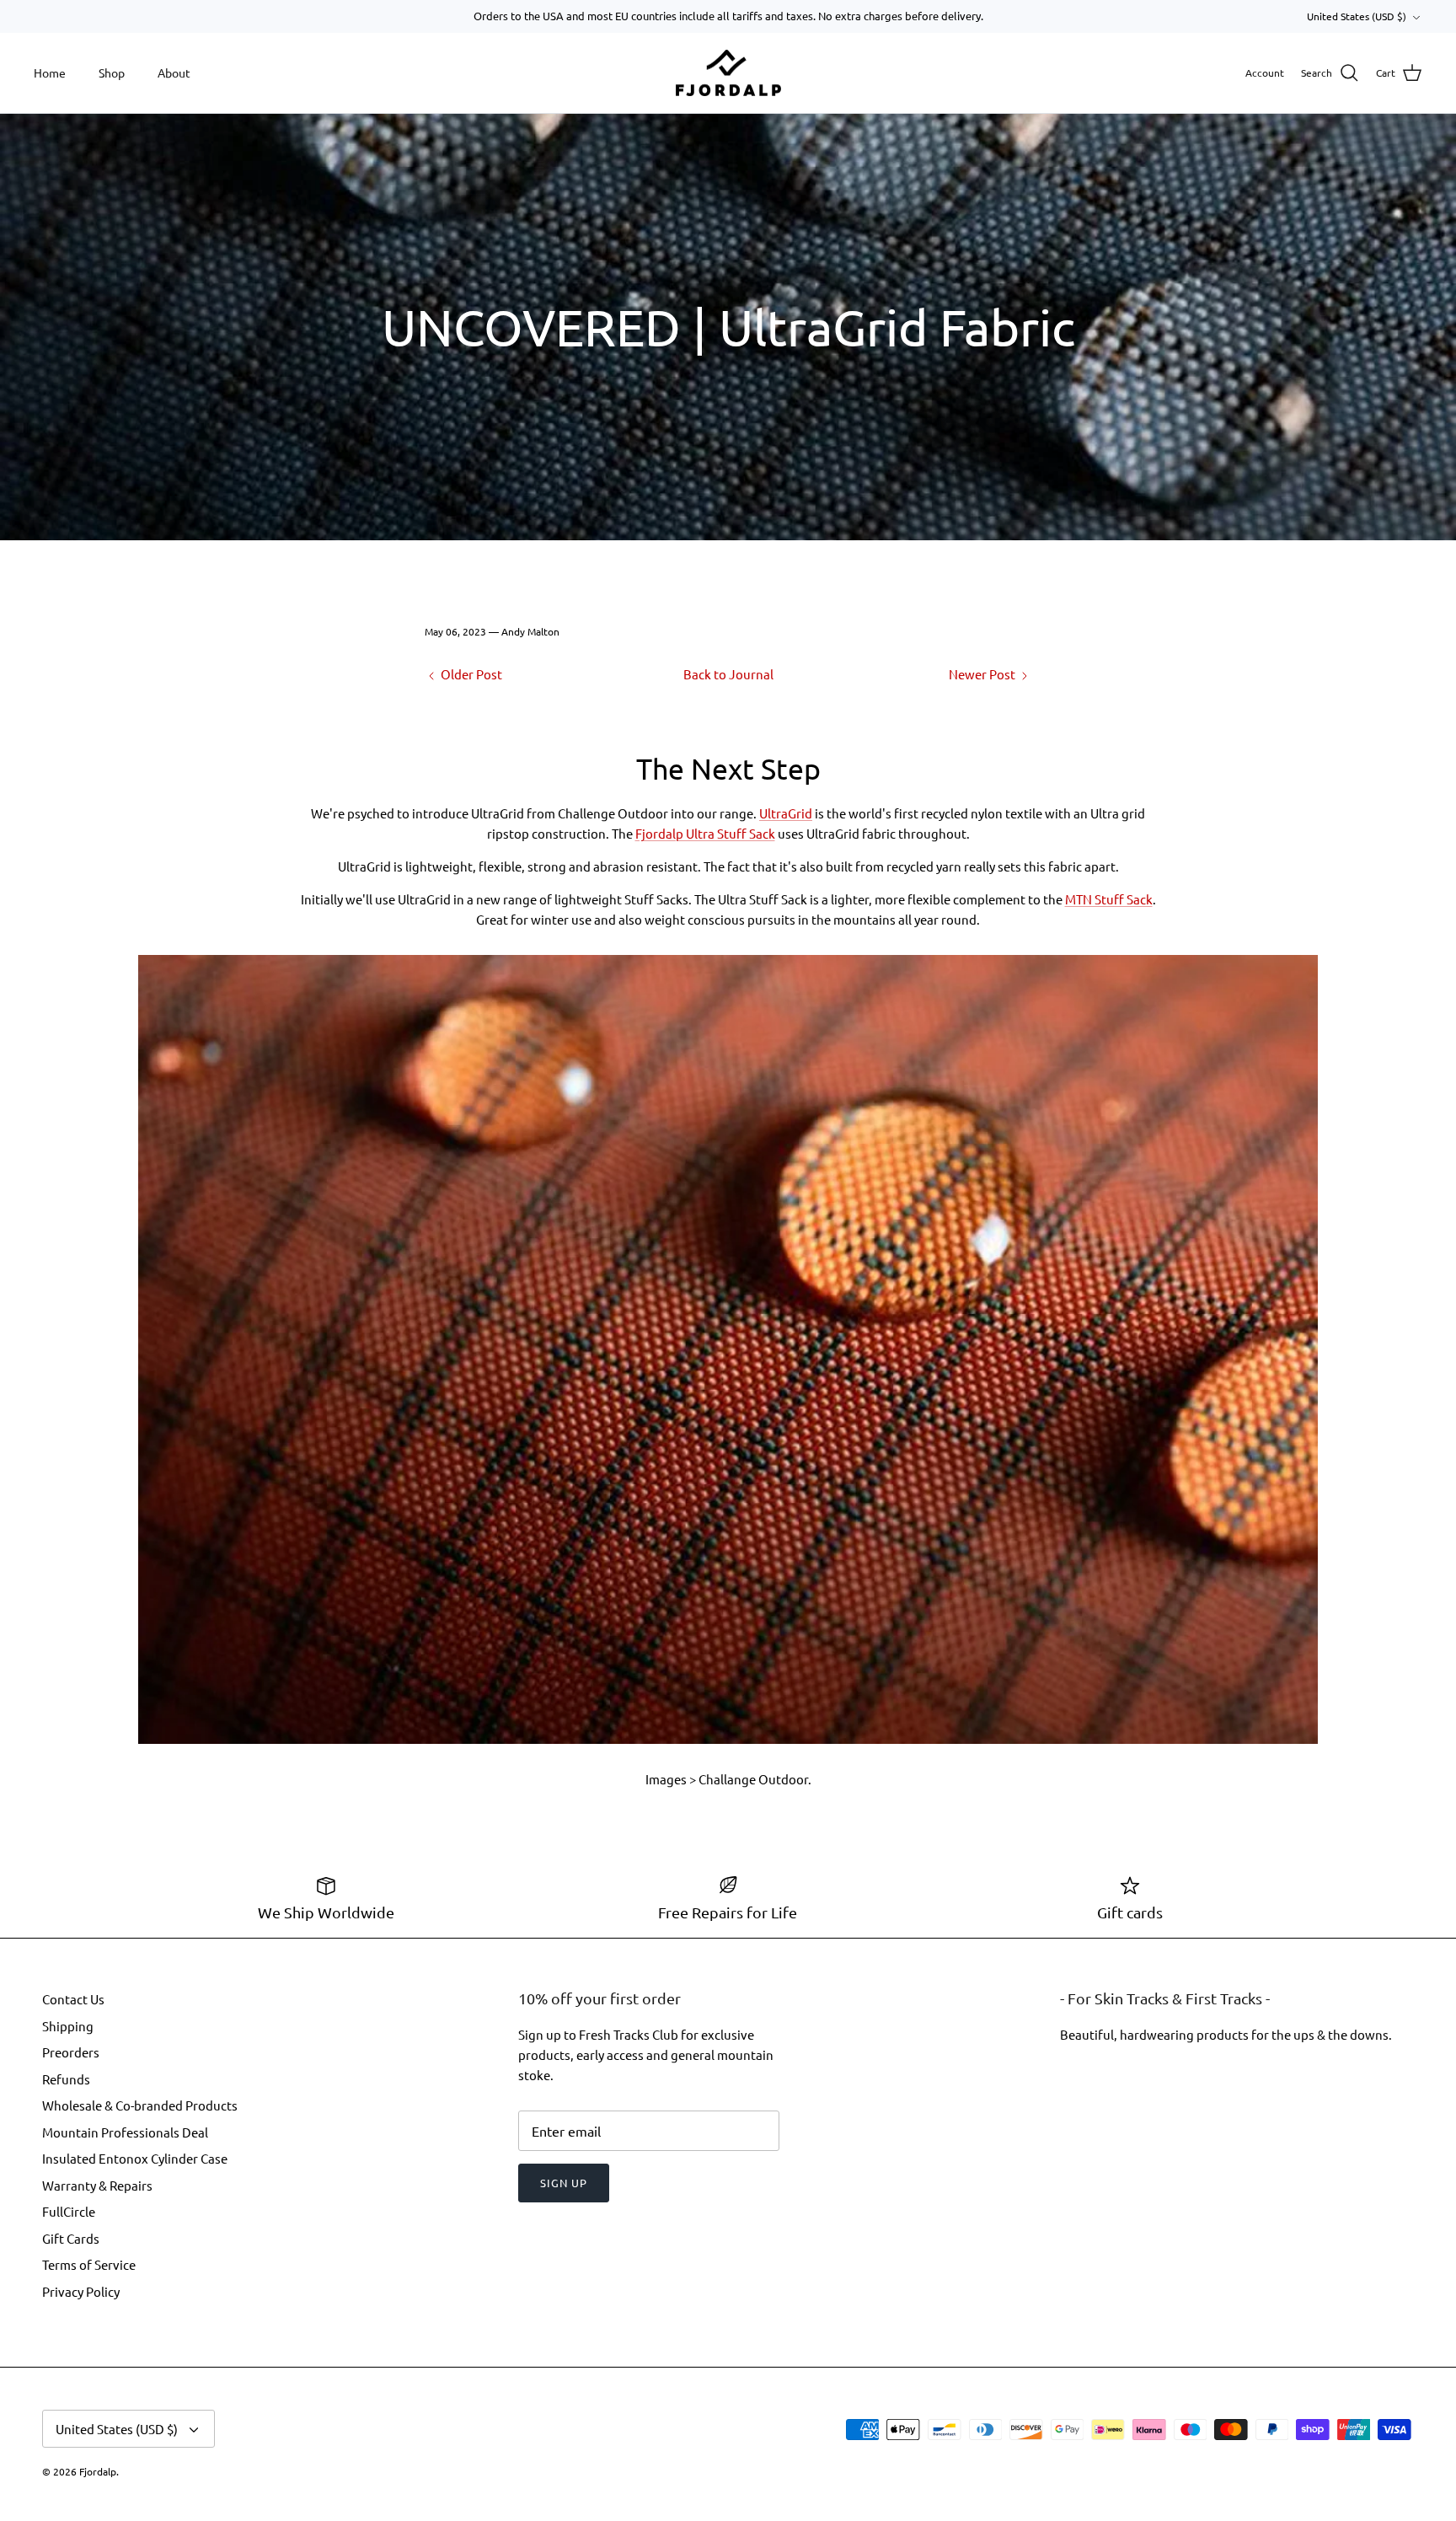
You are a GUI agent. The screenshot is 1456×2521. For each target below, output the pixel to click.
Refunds (66, 2079)
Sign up (564, 2183)
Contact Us (73, 1999)
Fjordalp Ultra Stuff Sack (705, 833)
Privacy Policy (81, 2291)
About (174, 72)
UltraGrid (786, 813)
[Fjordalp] (728, 73)
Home (50, 72)
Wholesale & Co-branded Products (140, 2105)
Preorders (71, 2052)
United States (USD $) (1357, 16)
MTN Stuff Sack (1109, 899)
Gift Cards (71, 2238)
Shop (112, 72)
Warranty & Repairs (97, 2185)
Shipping (68, 2026)
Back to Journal (728, 674)
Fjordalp (98, 2471)
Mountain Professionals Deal (125, 2132)
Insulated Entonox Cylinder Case (135, 2158)
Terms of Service (89, 2264)
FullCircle (69, 2211)
